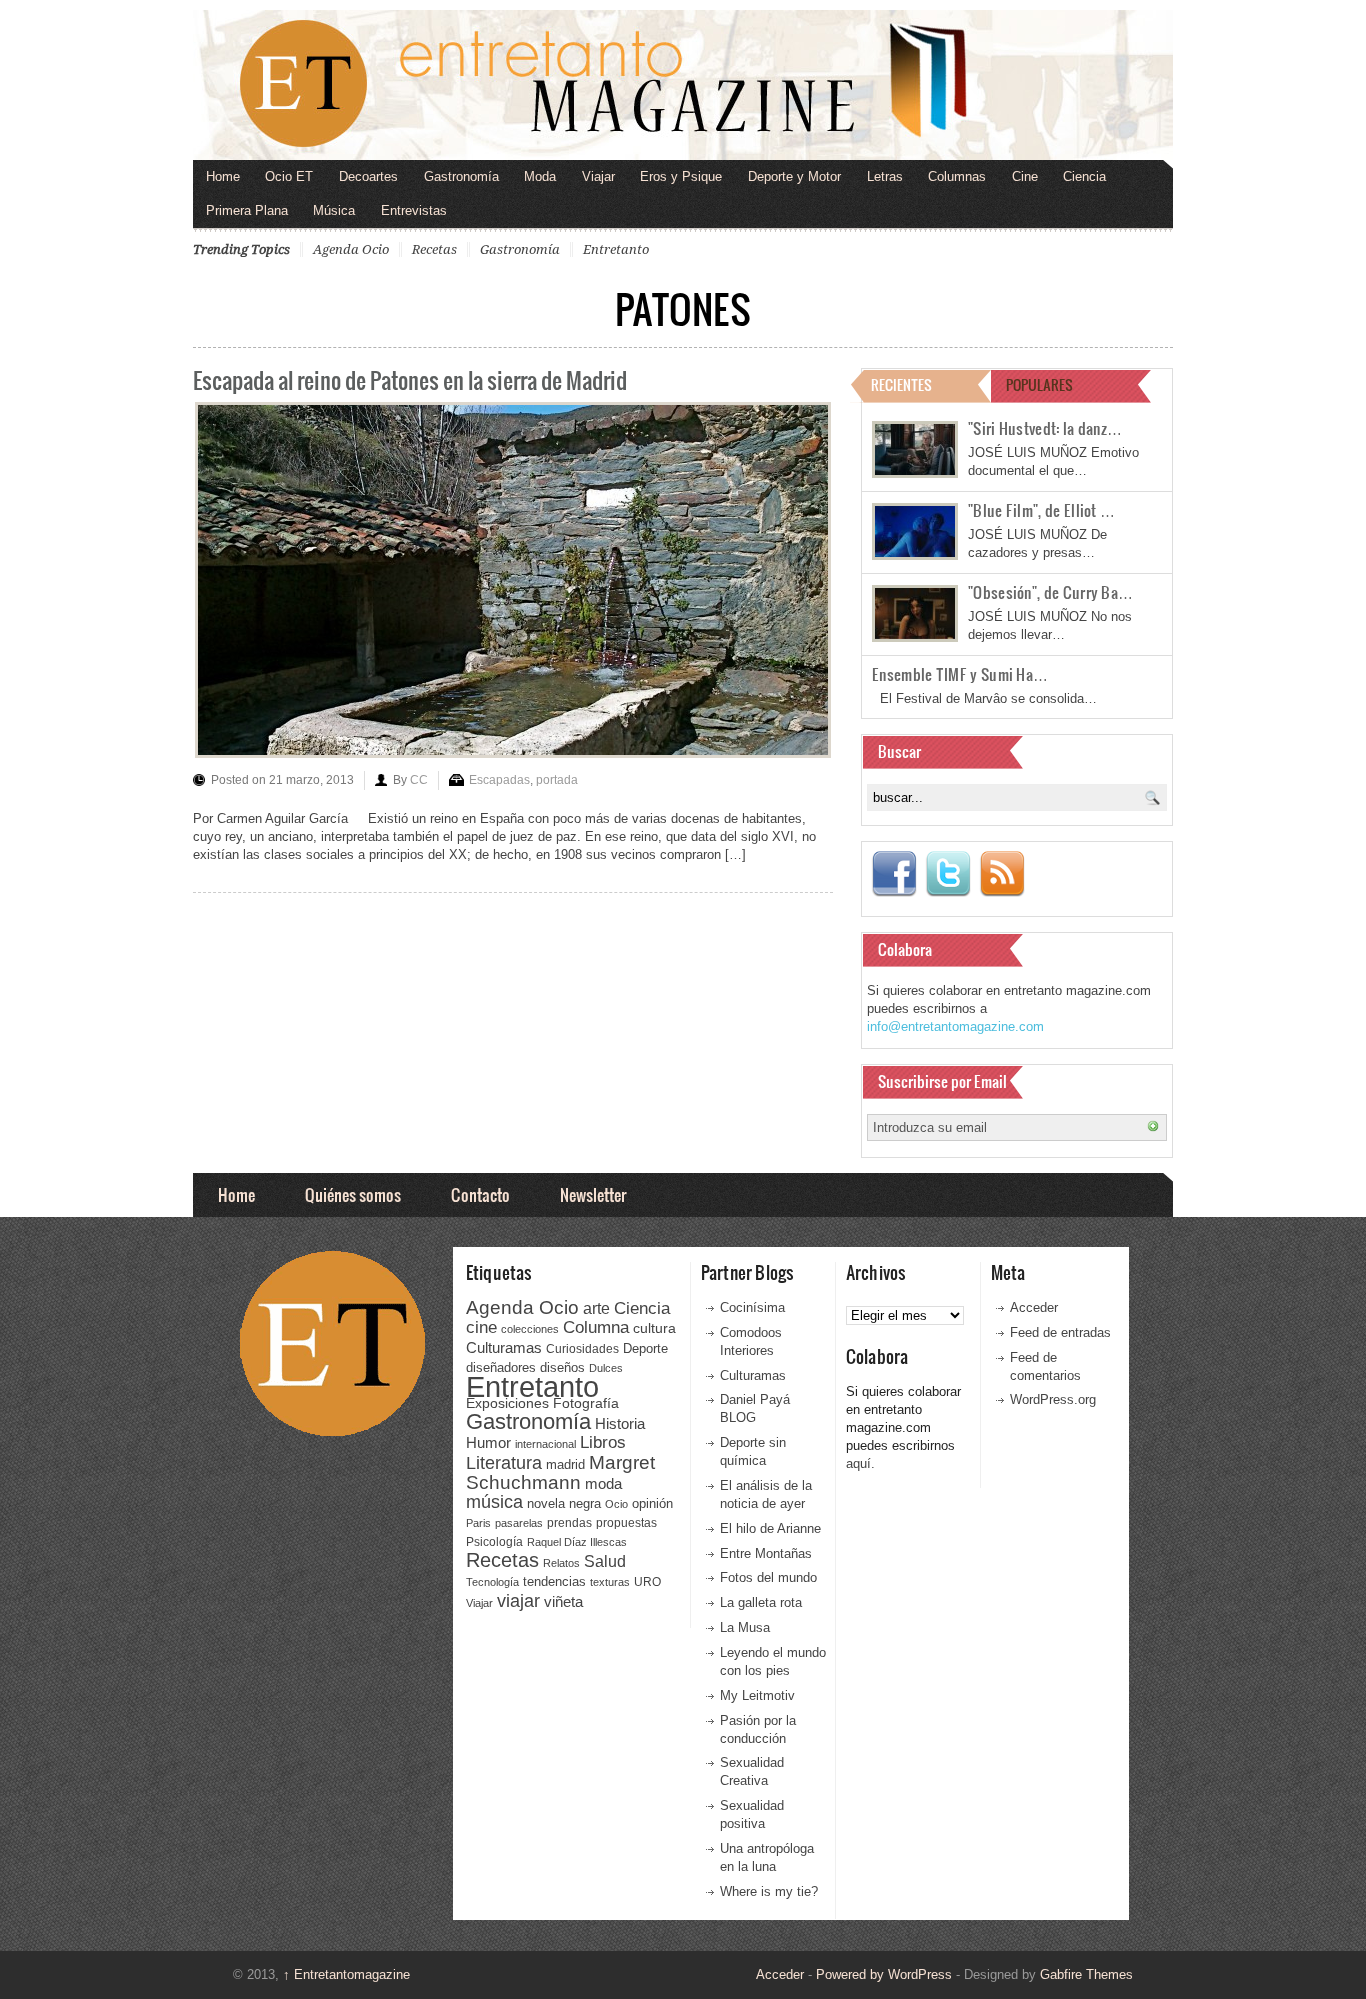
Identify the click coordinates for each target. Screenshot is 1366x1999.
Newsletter (593, 1194)
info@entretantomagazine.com (955, 1026)
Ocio (616, 1504)
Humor (488, 1442)
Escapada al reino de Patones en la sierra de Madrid (410, 379)
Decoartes (368, 176)
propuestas (626, 1523)
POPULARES (1039, 384)
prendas (569, 1523)
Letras (885, 176)
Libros (603, 1442)
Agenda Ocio (351, 249)
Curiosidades (582, 1349)
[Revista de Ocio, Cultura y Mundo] (683, 85)
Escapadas (499, 780)
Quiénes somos (353, 1194)
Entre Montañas (766, 1553)
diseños (562, 1367)
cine (481, 1327)
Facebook (894, 874)
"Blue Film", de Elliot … (1041, 510)
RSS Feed (1002, 874)
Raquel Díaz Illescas (577, 1542)
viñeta (563, 1601)
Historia (620, 1423)
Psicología (494, 1542)
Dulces (606, 1368)
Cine (1025, 176)
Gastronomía (461, 176)
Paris (478, 1523)
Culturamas (504, 1347)
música (494, 1502)
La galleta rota (761, 1602)
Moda (540, 176)
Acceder (1034, 1307)
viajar (518, 1600)
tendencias (554, 1581)
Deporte (645, 1349)
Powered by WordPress (884, 1974)
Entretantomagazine (346, 1974)
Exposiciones (507, 1403)
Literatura (504, 1462)
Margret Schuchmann (560, 1472)
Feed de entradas (1060, 1332)
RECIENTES (901, 384)
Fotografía (586, 1403)
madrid (565, 1464)
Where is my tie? (769, 1891)
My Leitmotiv (757, 1695)
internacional (545, 1444)
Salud (605, 1561)
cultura (654, 1328)
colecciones (530, 1329)
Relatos (561, 1563)
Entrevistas (414, 210)
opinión (652, 1503)
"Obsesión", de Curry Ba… (1050, 592)
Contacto (480, 1194)
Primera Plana (247, 210)
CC (419, 780)
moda (603, 1483)
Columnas (957, 176)
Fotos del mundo (768, 1577)
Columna (596, 1327)
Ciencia (1084, 176)
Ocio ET (289, 176)
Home (223, 176)
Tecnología (492, 1582)
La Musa (745, 1627)
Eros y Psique (681, 176)
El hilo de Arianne (770, 1528)
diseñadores (501, 1367)
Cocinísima (752, 1307)
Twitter (948, 874)
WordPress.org (1053, 1399)
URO (647, 1582)
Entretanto (616, 249)
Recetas (434, 249)
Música (334, 210)
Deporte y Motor (794, 176)
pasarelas (519, 1523)
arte (596, 1308)
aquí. (860, 1463)
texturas (610, 1582)
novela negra (564, 1503)
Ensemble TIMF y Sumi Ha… (960, 674)
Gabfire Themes (1086, 1974)
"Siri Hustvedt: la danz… (1045, 428)
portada (557, 780)
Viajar (598, 176)
